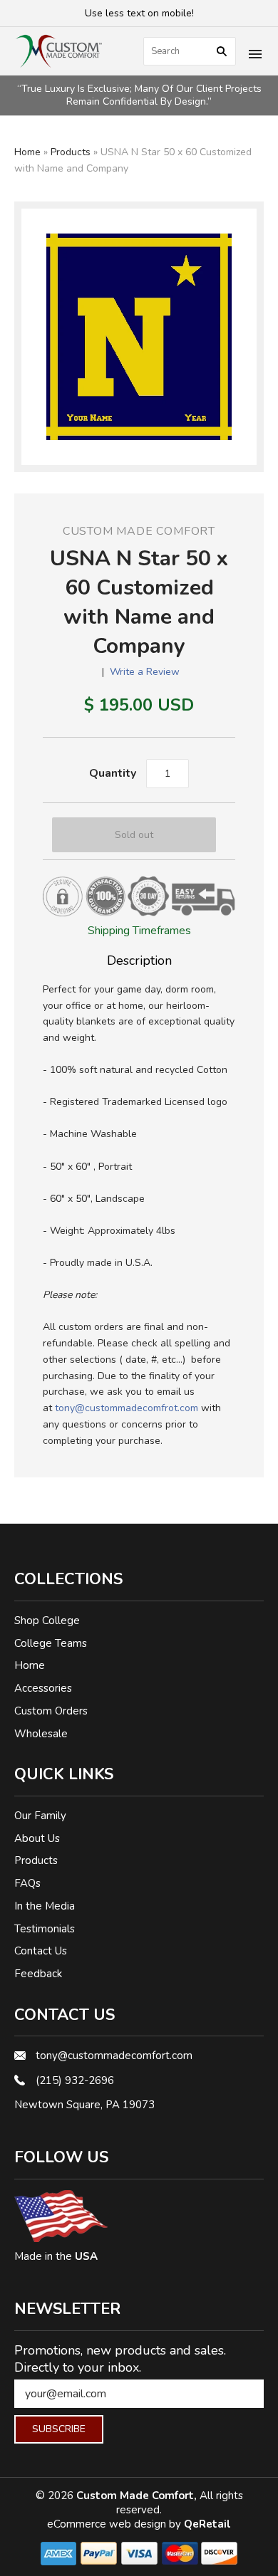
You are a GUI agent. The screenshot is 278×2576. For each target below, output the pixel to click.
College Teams (51, 1643)
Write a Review (145, 672)
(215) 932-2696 (75, 2080)
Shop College (47, 1621)
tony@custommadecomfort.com (114, 2056)
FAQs (27, 1883)
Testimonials (45, 1929)
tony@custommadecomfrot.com (127, 1408)
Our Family (40, 1816)
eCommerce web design (108, 2524)
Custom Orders (51, 1711)
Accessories (43, 1688)
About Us (37, 1838)
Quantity (113, 773)
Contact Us (41, 1951)
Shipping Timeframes (139, 931)
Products (71, 152)
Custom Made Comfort (139, 531)
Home (27, 152)
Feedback (38, 1974)
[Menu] (255, 56)
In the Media (45, 1906)
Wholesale (41, 1734)
